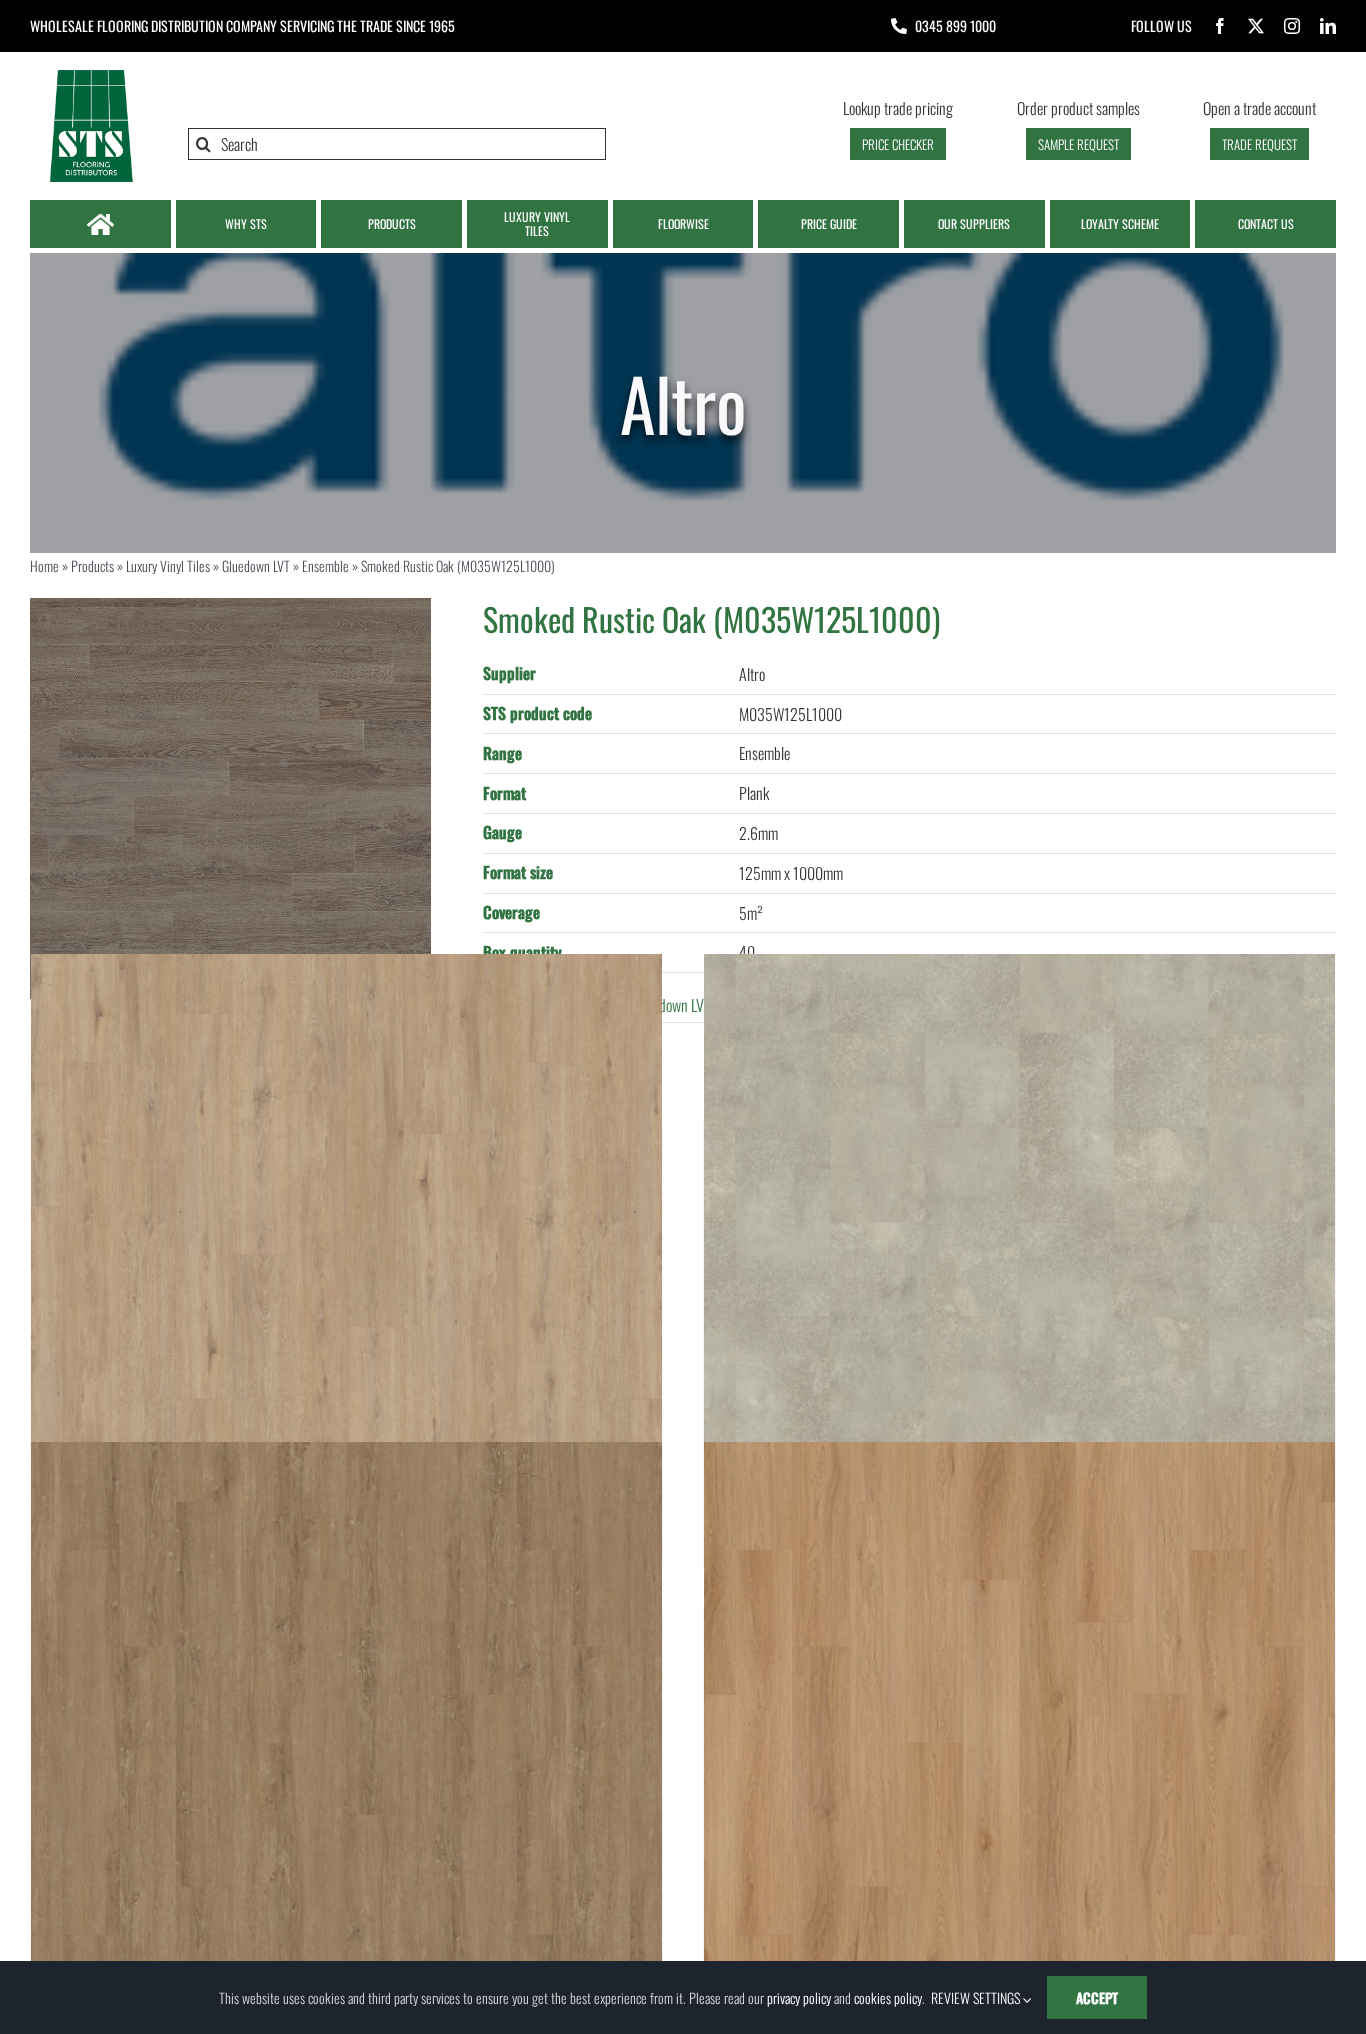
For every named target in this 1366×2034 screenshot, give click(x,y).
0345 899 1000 (955, 25)
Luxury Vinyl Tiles (168, 565)
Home (44, 565)
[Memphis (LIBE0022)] (1019, 1270)
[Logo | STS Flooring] (91, 75)
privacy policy (799, 1997)
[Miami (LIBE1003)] (346, 1270)
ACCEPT (1097, 1997)
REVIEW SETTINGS (977, 1997)
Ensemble (325, 565)
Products (92, 565)
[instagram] (1292, 26)
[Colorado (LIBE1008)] (346, 1757)
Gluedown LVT (256, 565)
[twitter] (1256, 26)
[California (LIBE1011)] (1019, 1757)
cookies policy (888, 1997)
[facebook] (1220, 26)
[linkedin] (1328, 26)
